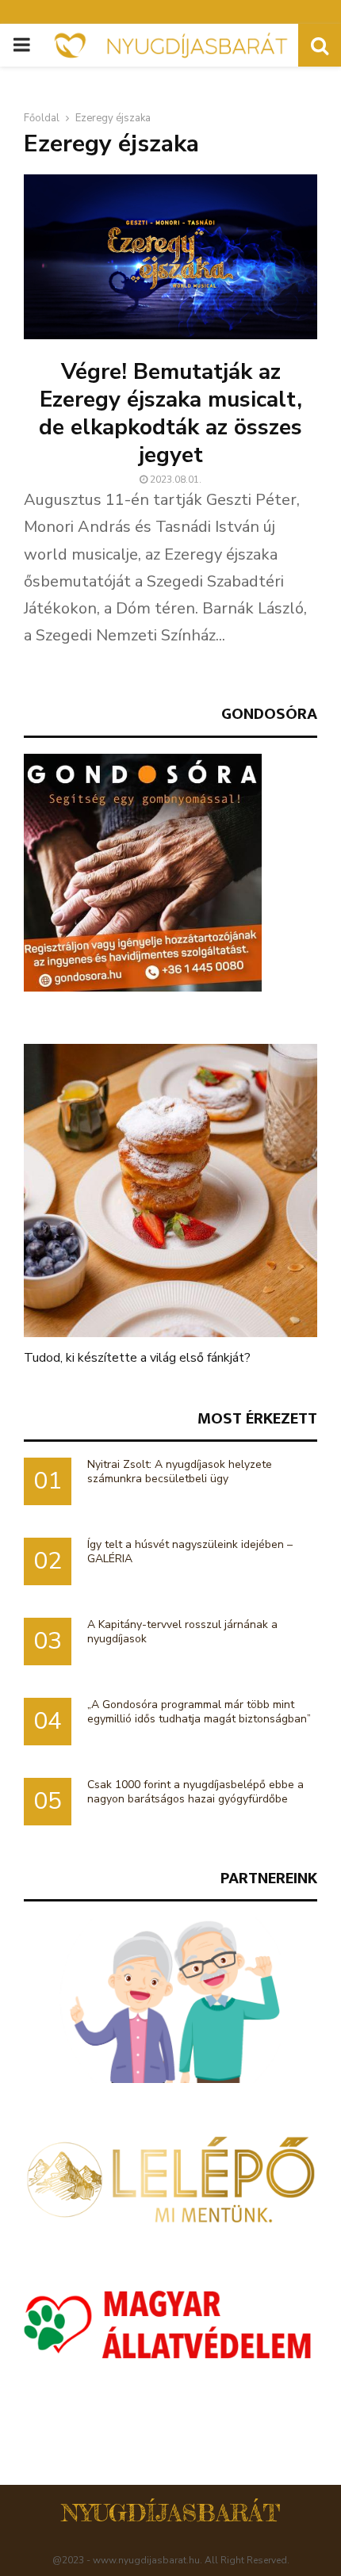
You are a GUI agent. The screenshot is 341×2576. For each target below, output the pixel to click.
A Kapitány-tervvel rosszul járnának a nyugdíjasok (182, 1632)
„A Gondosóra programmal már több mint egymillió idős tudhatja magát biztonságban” (199, 1712)
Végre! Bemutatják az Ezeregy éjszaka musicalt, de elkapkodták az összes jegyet (170, 413)
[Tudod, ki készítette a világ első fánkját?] (170, 1191)
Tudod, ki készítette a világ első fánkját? (137, 1358)
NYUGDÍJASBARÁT (171, 2513)
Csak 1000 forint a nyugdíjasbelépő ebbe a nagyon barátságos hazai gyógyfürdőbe (195, 1792)
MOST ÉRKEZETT (257, 1418)
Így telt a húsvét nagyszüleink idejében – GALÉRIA (190, 1552)
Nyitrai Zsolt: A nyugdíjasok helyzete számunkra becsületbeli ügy (180, 1471)
